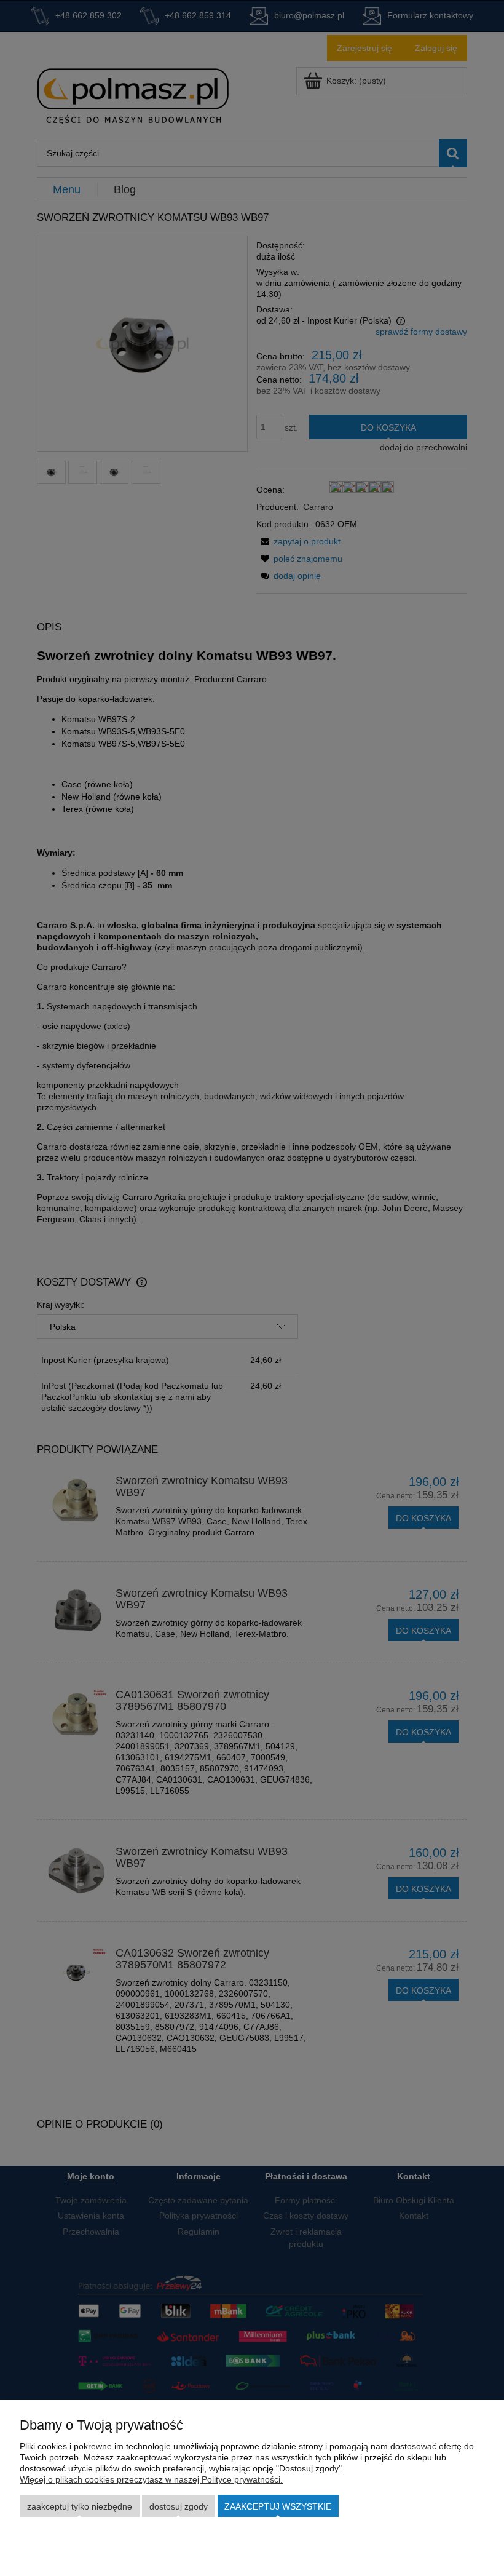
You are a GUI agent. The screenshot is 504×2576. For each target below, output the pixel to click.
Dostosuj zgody (179, 2506)
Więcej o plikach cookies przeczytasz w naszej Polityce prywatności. (151, 2479)
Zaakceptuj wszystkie (278, 2506)
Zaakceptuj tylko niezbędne (80, 2506)
